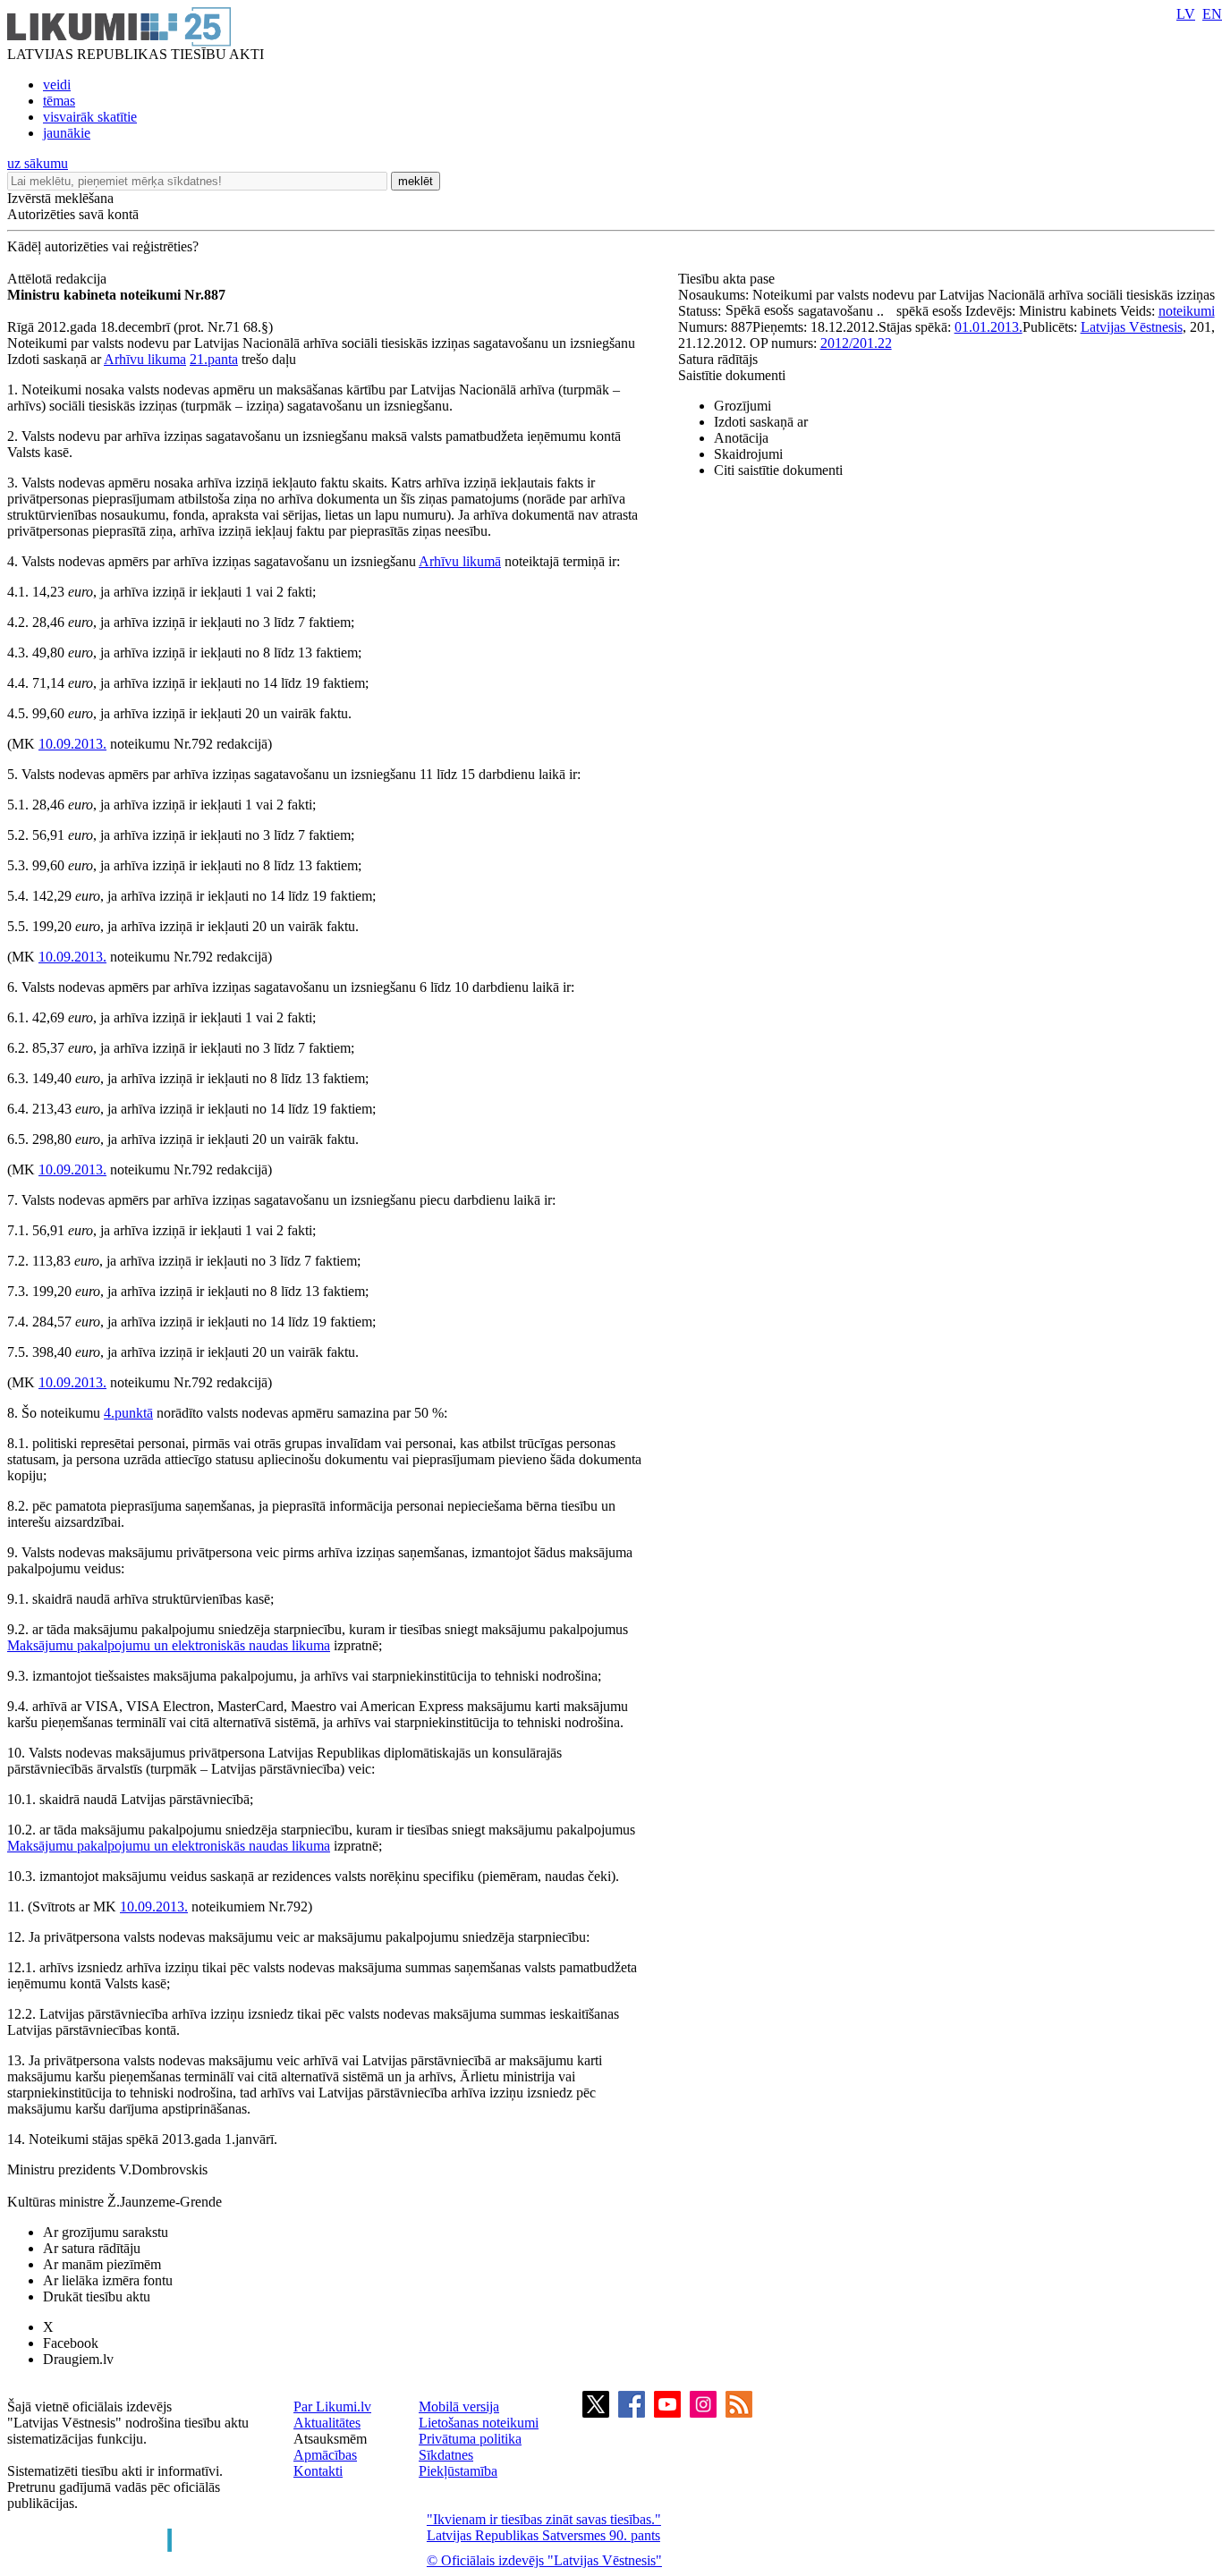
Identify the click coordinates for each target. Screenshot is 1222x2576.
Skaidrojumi (748, 454)
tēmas (59, 101)
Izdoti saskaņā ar (761, 422)
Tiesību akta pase (728, 279)
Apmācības (325, 2455)
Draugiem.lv (78, 2359)
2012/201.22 (856, 343)
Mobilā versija (459, 2407)
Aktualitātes (327, 2423)
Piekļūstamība (458, 2471)
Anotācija (741, 438)
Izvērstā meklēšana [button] (60, 198)
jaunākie (67, 133)
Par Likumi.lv (332, 2407)
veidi (57, 85)
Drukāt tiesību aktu (97, 2296)
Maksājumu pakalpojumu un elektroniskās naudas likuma (169, 1645)
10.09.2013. (72, 744)
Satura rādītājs (718, 359)
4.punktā (128, 1413)
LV (1186, 14)
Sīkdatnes (446, 2455)
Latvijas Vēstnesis (1132, 327)
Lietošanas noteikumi (479, 2423)
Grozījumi (743, 406)
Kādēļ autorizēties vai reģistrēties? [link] (103, 246)
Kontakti (318, 2471)
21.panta (214, 359)
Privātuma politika (470, 2439)
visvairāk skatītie (90, 117)
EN (1212, 14)
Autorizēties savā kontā (73, 214)
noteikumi (1187, 311)
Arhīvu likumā (460, 561)
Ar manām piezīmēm (102, 2264)
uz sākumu (38, 163)
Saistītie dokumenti (732, 375)
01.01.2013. (989, 327)
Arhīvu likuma (145, 359)
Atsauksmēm (330, 2439)
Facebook (71, 2343)
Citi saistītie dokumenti (778, 470)
